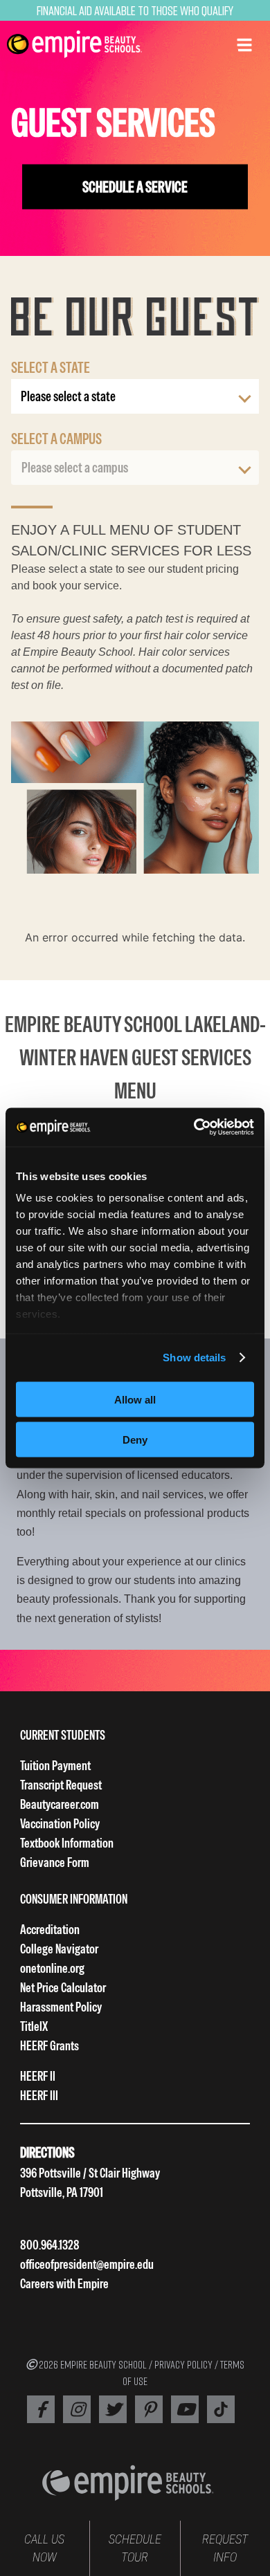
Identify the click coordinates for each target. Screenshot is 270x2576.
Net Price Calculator (63, 1988)
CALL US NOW (44, 2548)
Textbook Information (67, 1843)
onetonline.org (52, 1968)
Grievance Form (55, 1862)
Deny (135, 1440)
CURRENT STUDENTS (63, 1735)
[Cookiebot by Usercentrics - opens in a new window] (194, 1128)
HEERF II (38, 2076)
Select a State (51, 367)
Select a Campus (56, 439)
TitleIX (34, 2026)
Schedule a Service (135, 187)
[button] (244, 44)
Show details (194, 1358)
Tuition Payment (55, 1766)
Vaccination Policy (60, 1824)
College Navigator (59, 1949)
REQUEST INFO (225, 2548)
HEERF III (39, 2096)
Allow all (135, 1399)
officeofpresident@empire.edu (87, 2264)
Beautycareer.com (60, 1804)
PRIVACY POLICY (183, 2364)
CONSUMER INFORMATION (74, 1899)
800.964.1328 (50, 2245)
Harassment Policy (61, 2007)
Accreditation (50, 1930)
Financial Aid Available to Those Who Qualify (135, 10)
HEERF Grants (49, 2046)
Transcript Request (61, 1785)
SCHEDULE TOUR (135, 2548)
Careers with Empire (64, 2284)
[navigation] (74, 44)
